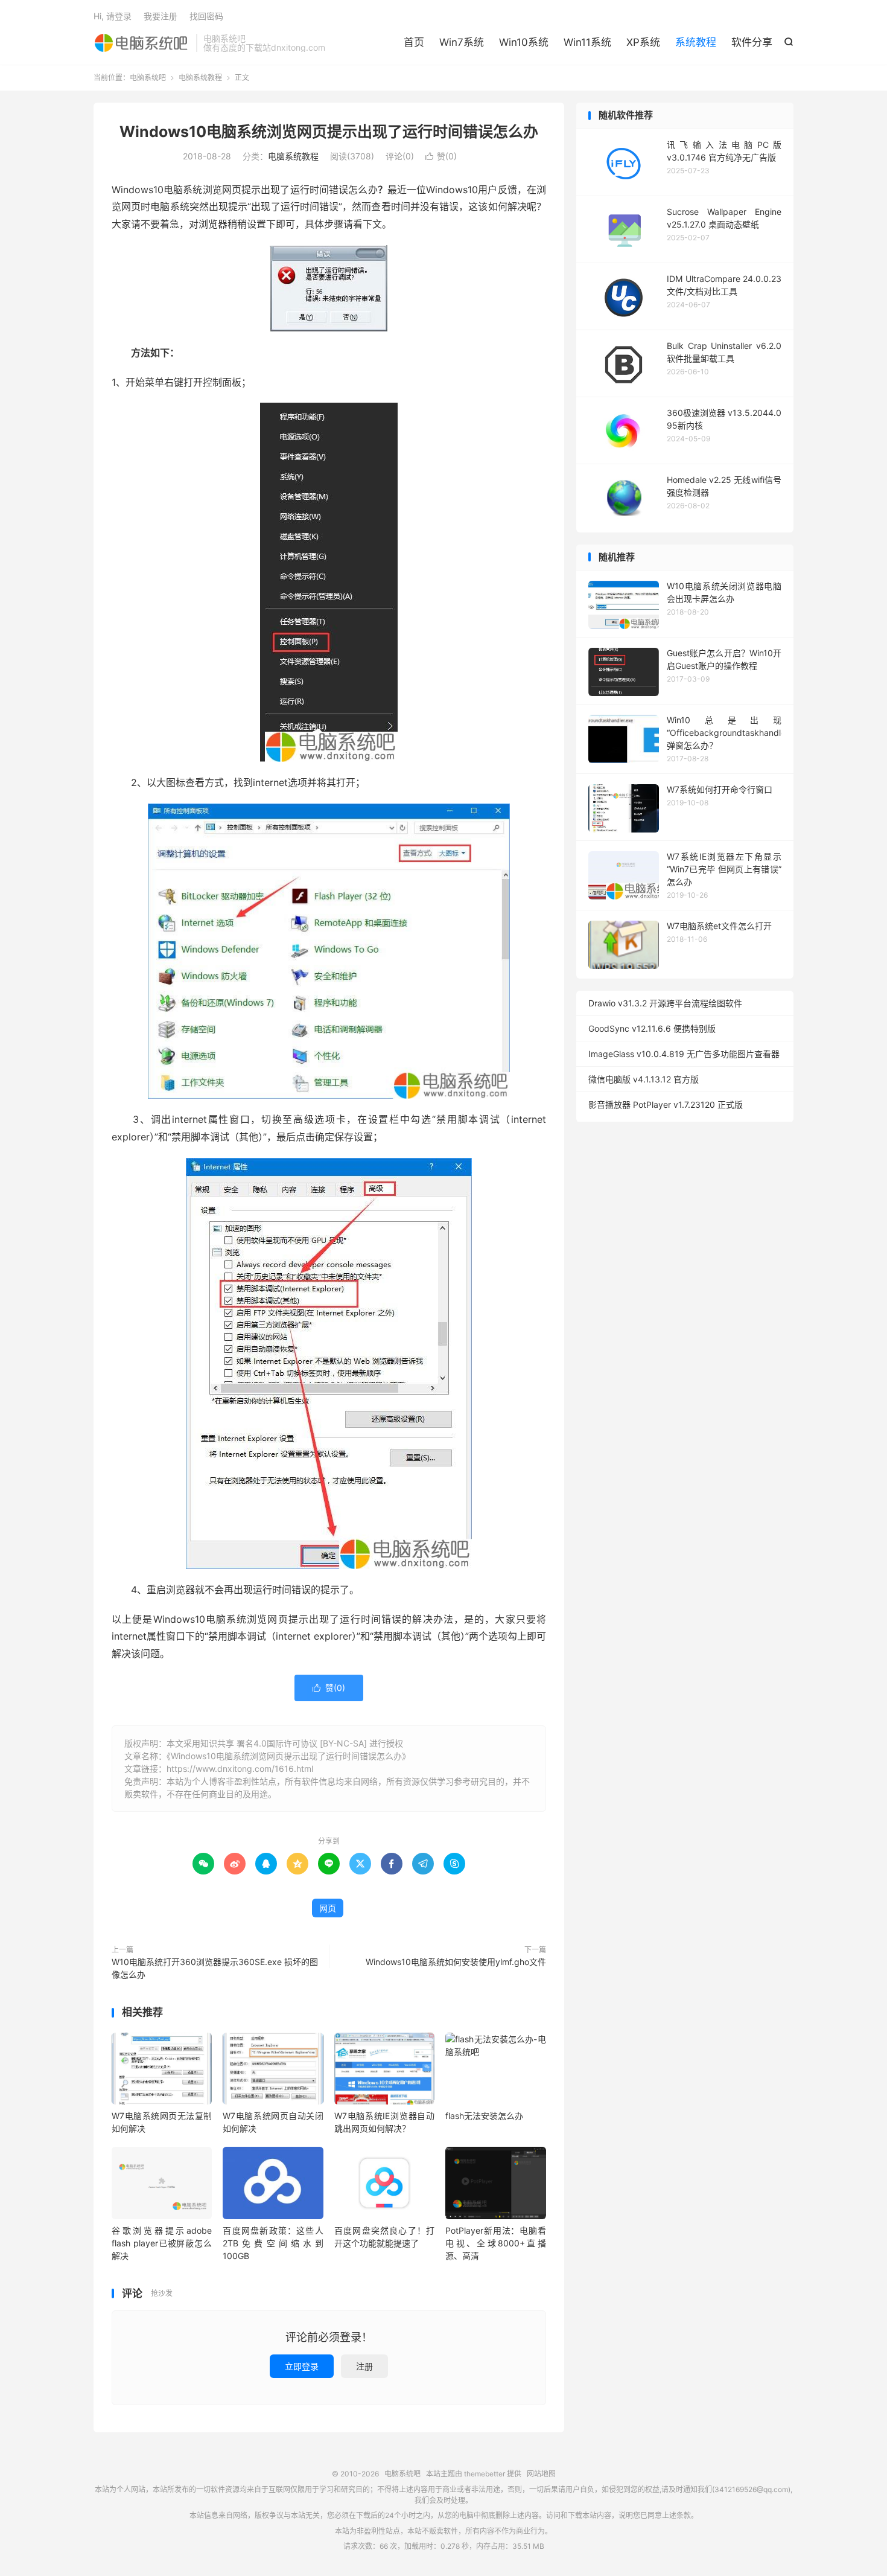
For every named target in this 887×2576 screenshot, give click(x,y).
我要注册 (161, 16)
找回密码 (206, 16)
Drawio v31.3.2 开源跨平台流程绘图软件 (665, 1003)
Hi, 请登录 (113, 16)
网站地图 (541, 2474)
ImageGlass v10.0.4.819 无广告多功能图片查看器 (684, 1054)
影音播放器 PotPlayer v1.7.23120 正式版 (666, 1104)
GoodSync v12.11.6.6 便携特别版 (652, 1028)
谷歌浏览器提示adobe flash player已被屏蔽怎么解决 (162, 2243)
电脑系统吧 (142, 43)
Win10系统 (524, 42)
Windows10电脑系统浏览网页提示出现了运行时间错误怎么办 (329, 132)
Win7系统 (462, 42)
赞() (441, 156)
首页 (414, 42)
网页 (328, 1908)
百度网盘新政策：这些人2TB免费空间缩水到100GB (273, 2243)
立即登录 (302, 2366)
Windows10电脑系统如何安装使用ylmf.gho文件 (456, 1962)
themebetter (485, 2474)
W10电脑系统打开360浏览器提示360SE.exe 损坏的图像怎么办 (215, 1968)
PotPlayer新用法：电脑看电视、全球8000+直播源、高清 (495, 2243)
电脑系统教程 (200, 78)
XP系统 (643, 42)
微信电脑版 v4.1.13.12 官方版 (644, 1079)
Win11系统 (587, 42)
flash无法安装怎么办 (484, 2116)
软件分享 (752, 42)
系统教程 (696, 42)
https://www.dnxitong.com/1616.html (240, 1769)
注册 (364, 2366)
